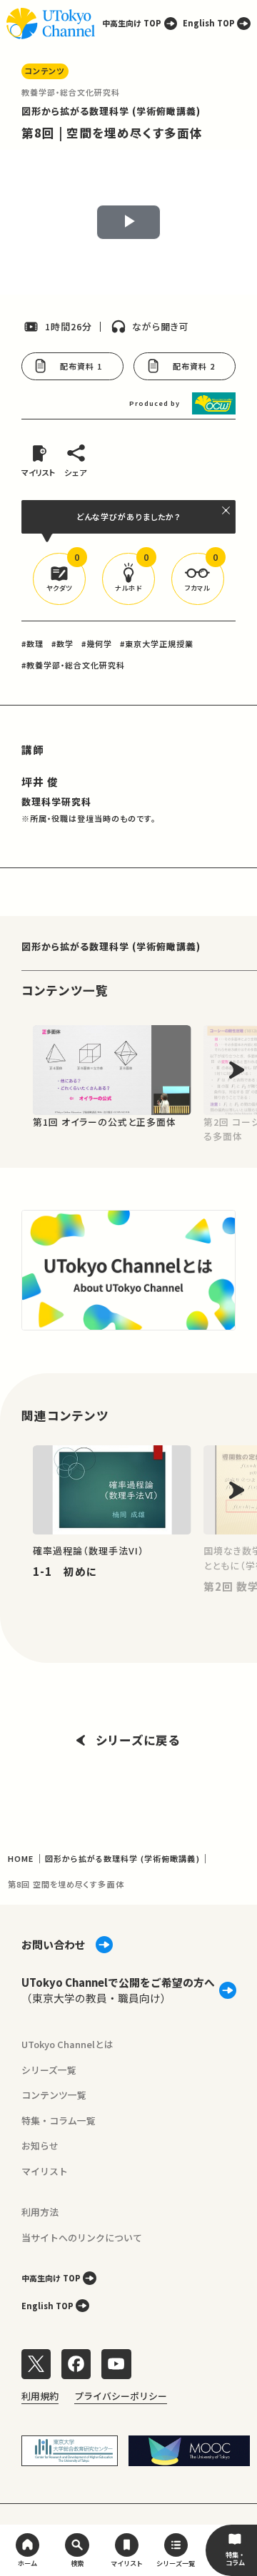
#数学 (62, 643)
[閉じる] (227, 510)
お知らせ (40, 2145)
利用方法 (40, 2212)
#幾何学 (97, 643)
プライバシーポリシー (121, 2396)
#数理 (32, 643)
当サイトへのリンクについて (82, 2238)
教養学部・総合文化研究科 (71, 92)
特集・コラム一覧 (59, 2121)
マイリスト (45, 2171)
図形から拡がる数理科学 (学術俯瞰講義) (111, 111)
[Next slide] (236, 1070)
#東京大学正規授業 (157, 643)
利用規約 (40, 2396)
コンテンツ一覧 (54, 2095)
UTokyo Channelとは (67, 2044)
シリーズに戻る (138, 1740)
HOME (21, 1858)
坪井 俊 (40, 782)
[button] (59, 579)
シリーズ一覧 (49, 2070)
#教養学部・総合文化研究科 (73, 665)
